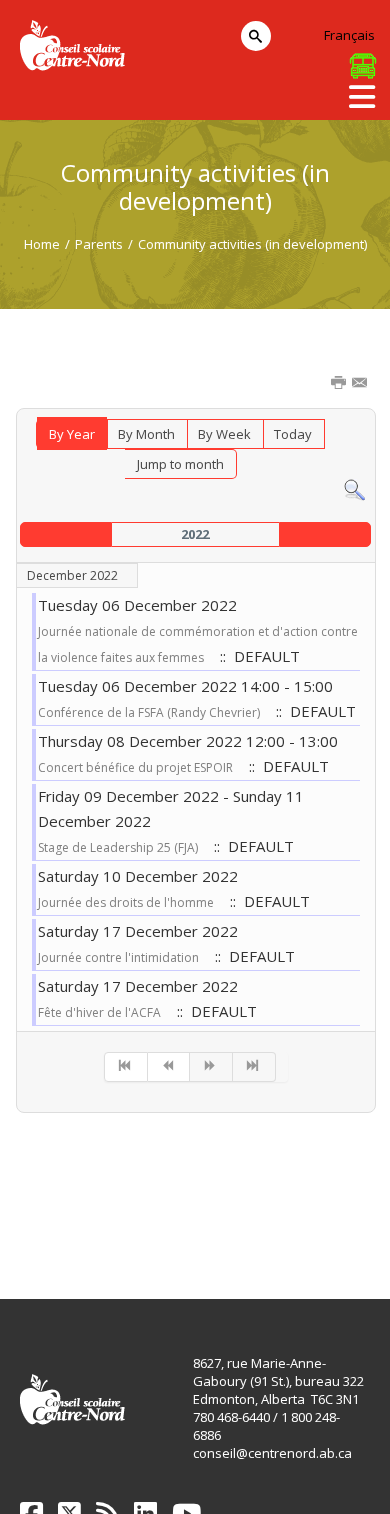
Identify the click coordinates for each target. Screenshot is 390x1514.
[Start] (126, 1067)
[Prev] (169, 1067)
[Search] (354, 489)
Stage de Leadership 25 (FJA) (118, 847)
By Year (72, 434)
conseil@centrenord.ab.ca (272, 1453)
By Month (146, 434)
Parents (99, 244)
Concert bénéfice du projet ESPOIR (135, 767)
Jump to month (180, 464)
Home (42, 244)
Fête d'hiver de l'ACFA (99, 1012)
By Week (224, 434)
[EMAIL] (361, 384)
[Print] (340, 384)
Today (293, 434)
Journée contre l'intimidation (118, 957)
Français (349, 35)
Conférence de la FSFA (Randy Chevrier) (149, 712)
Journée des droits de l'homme (126, 902)
